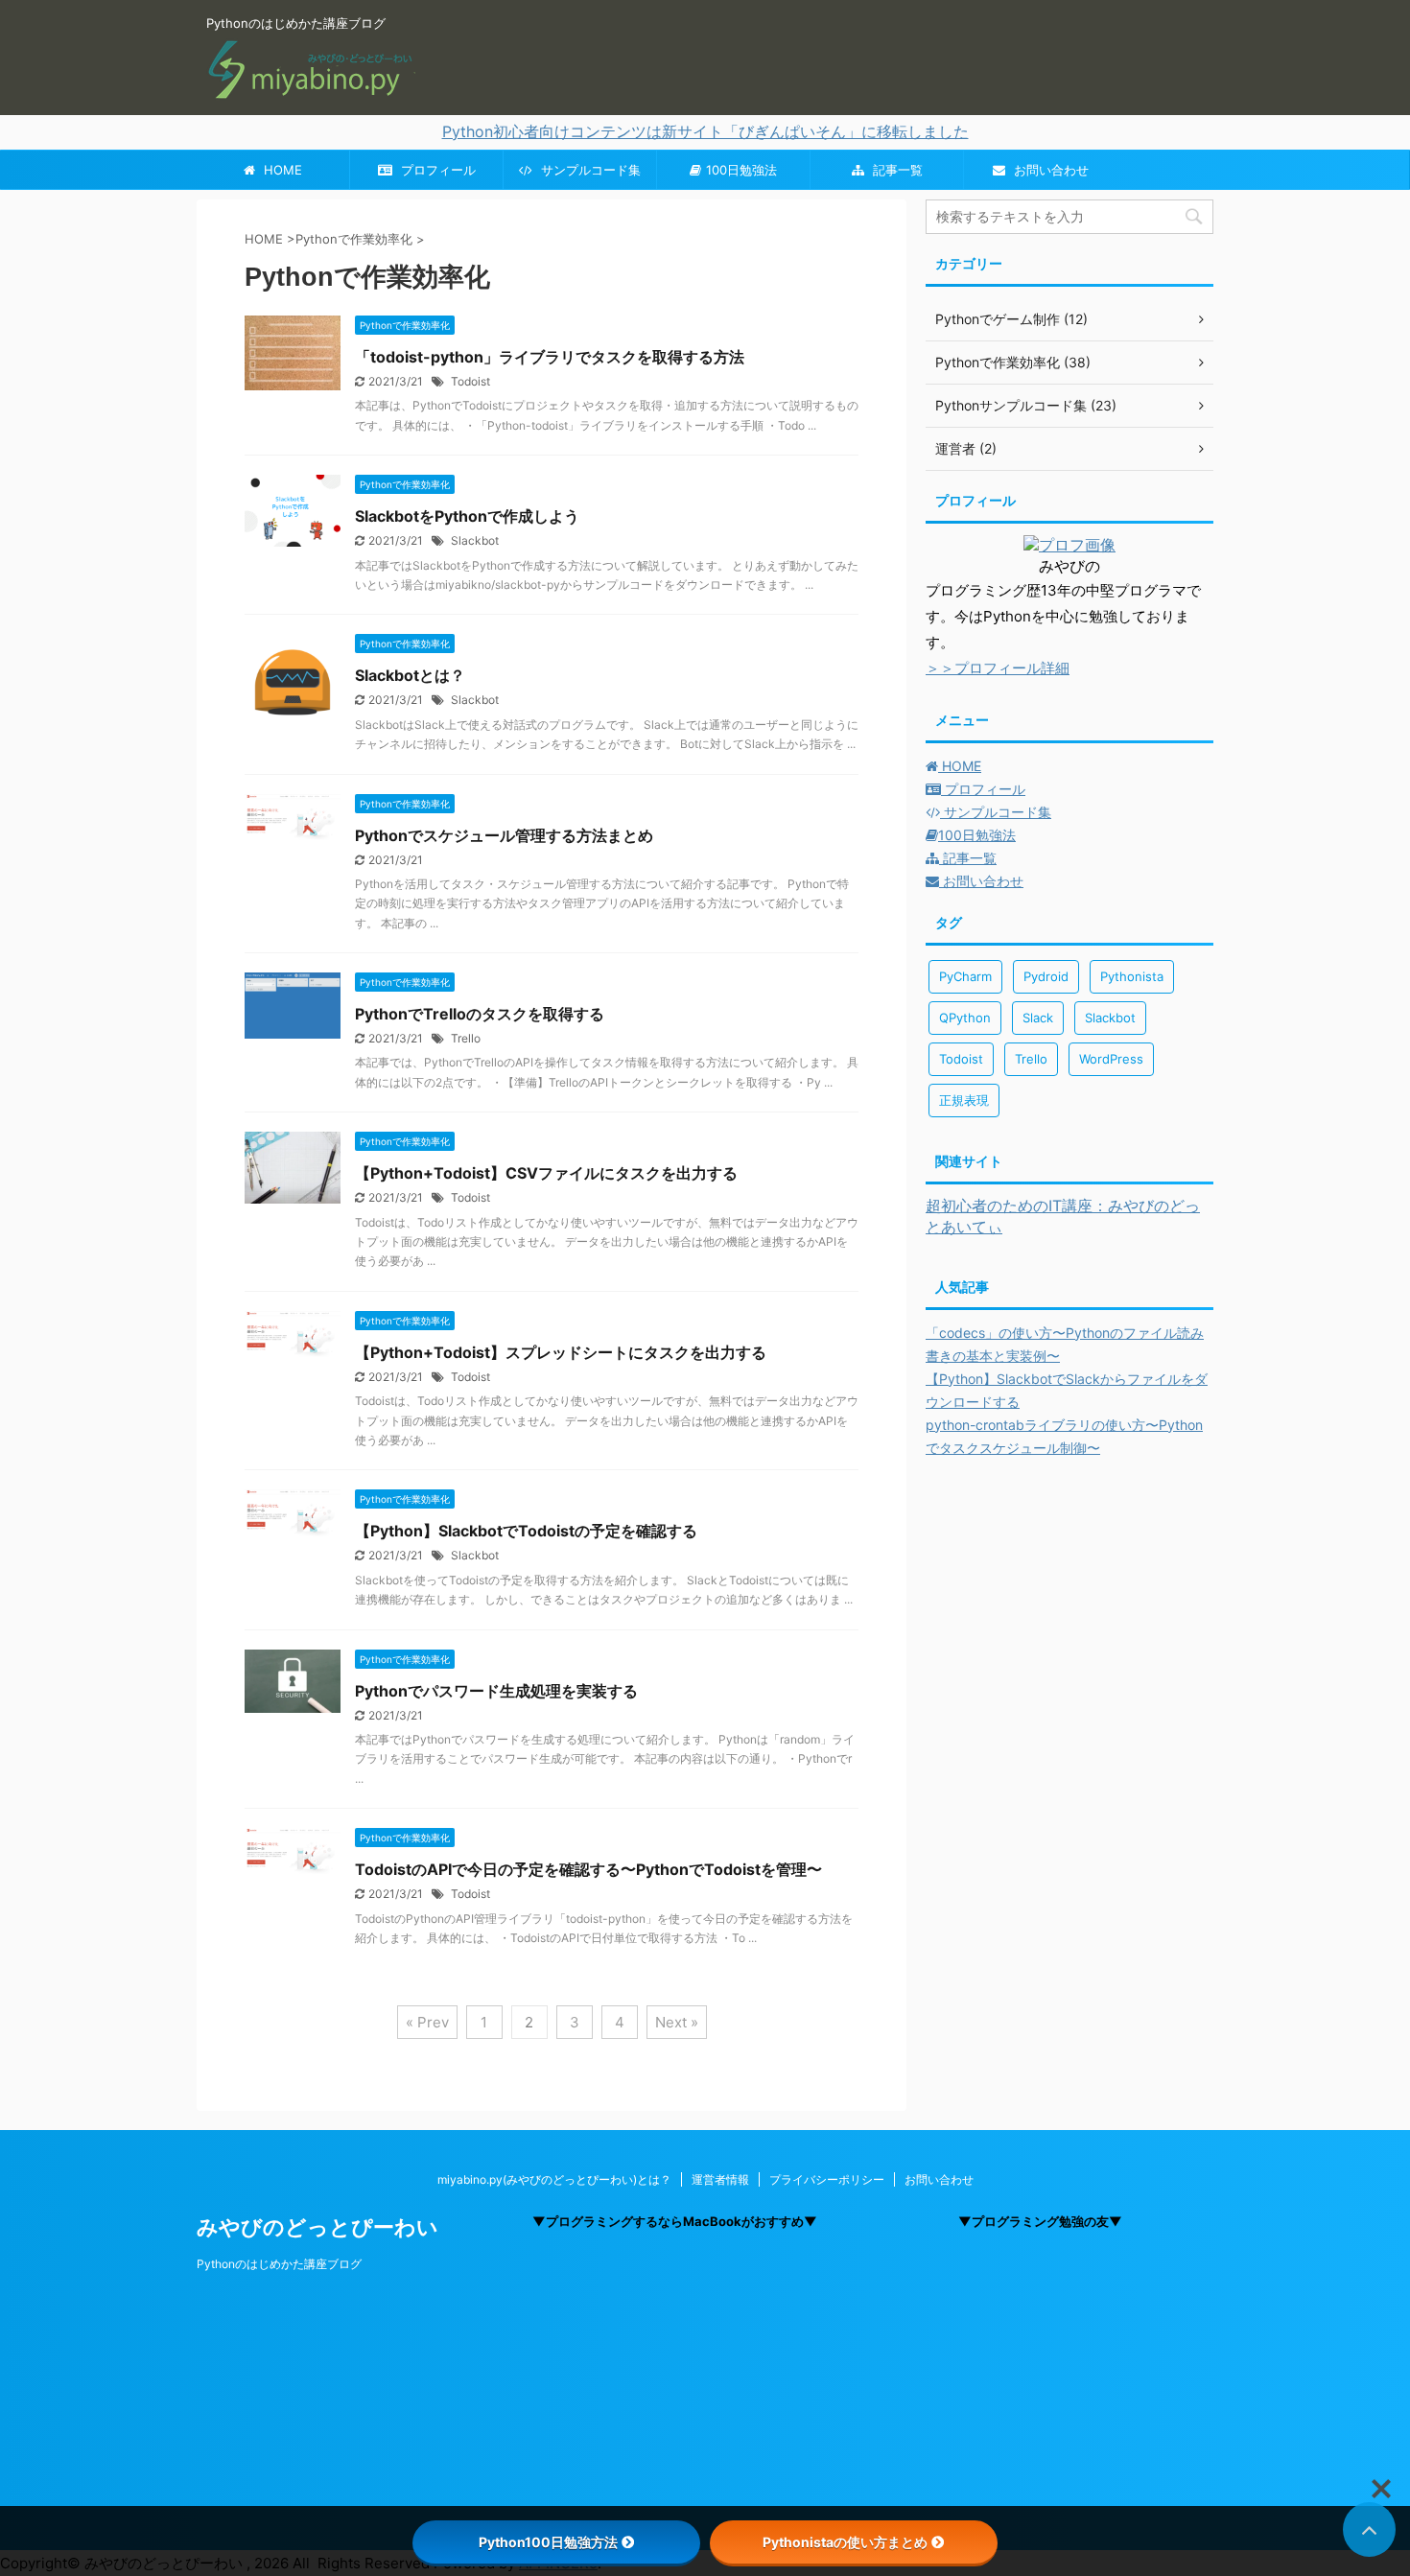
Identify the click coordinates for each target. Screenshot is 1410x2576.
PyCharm (965, 976)
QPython (965, 1018)
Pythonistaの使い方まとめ (845, 2542)
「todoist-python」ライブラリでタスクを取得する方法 (550, 357)
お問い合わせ (1049, 170)
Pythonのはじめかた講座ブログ (279, 2264)
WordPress (1111, 1059)
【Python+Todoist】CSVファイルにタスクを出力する (546, 1173)
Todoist (470, 381)
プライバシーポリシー (827, 2179)
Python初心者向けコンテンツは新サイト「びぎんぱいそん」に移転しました (705, 131)
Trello (466, 1038)
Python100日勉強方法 (548, 2542)
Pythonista (1132, 976)
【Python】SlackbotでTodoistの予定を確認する (526, 1531)
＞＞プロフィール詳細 (998, 668)
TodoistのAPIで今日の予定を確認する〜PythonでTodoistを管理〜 (588, 1869)
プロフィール (436, 170)
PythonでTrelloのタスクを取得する (480, 1014)
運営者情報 (720, 2179)
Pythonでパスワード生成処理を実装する (496, 1691)
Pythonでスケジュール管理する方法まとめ (504, 835)
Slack (1038, 1018)
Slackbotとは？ (410, 675)
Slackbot (475, 540)
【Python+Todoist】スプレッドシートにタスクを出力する (561, 1352)
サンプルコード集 (589, 170)
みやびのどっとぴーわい (317, 2227)
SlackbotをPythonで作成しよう (467, 516)
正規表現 (964, 1100)
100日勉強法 (741, 170)
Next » (677, 2022)
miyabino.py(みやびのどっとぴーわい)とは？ (554, 2179)
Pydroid (1046, 976)
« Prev (427, 2022)
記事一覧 (896, 170)
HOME (281, 170)
